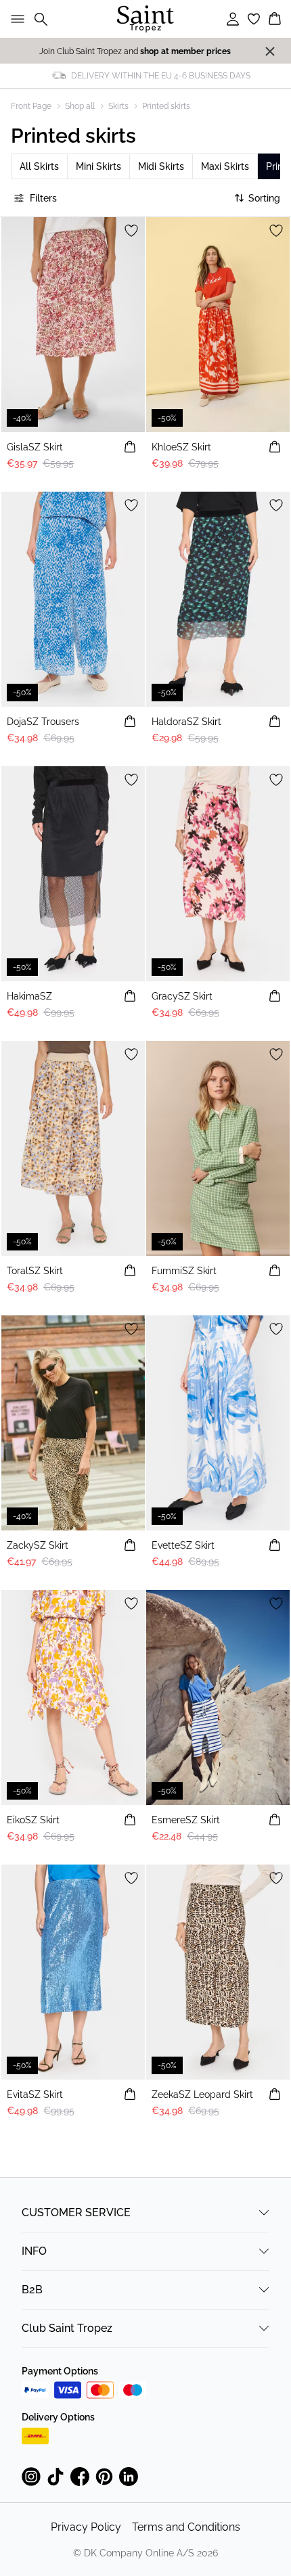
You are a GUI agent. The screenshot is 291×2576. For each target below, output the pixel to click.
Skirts (118, 106)
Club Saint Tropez (67, 2328)
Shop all (80, 106)
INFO (34, 2251)
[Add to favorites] (131, 231)
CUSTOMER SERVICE (76, 2212)
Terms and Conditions (186, 2527)
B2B (32, 2290)
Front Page (31, 106)
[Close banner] (270, 51)
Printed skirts (166, 106)
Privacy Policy (86, 2527)
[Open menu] (15, 19)
